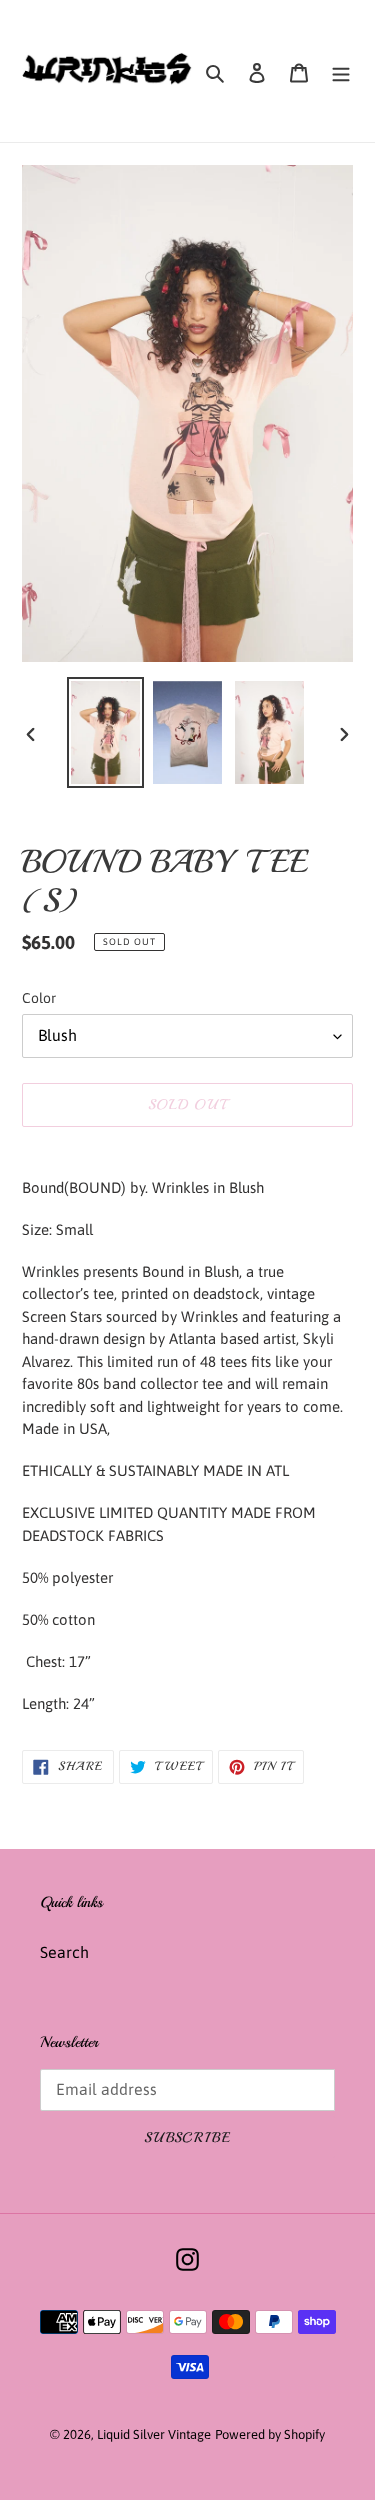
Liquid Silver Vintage (154, 2434)
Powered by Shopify (270, 2434)
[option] (106, 732)
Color (39, 998)
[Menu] (341, 71)
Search (64, 1952)
